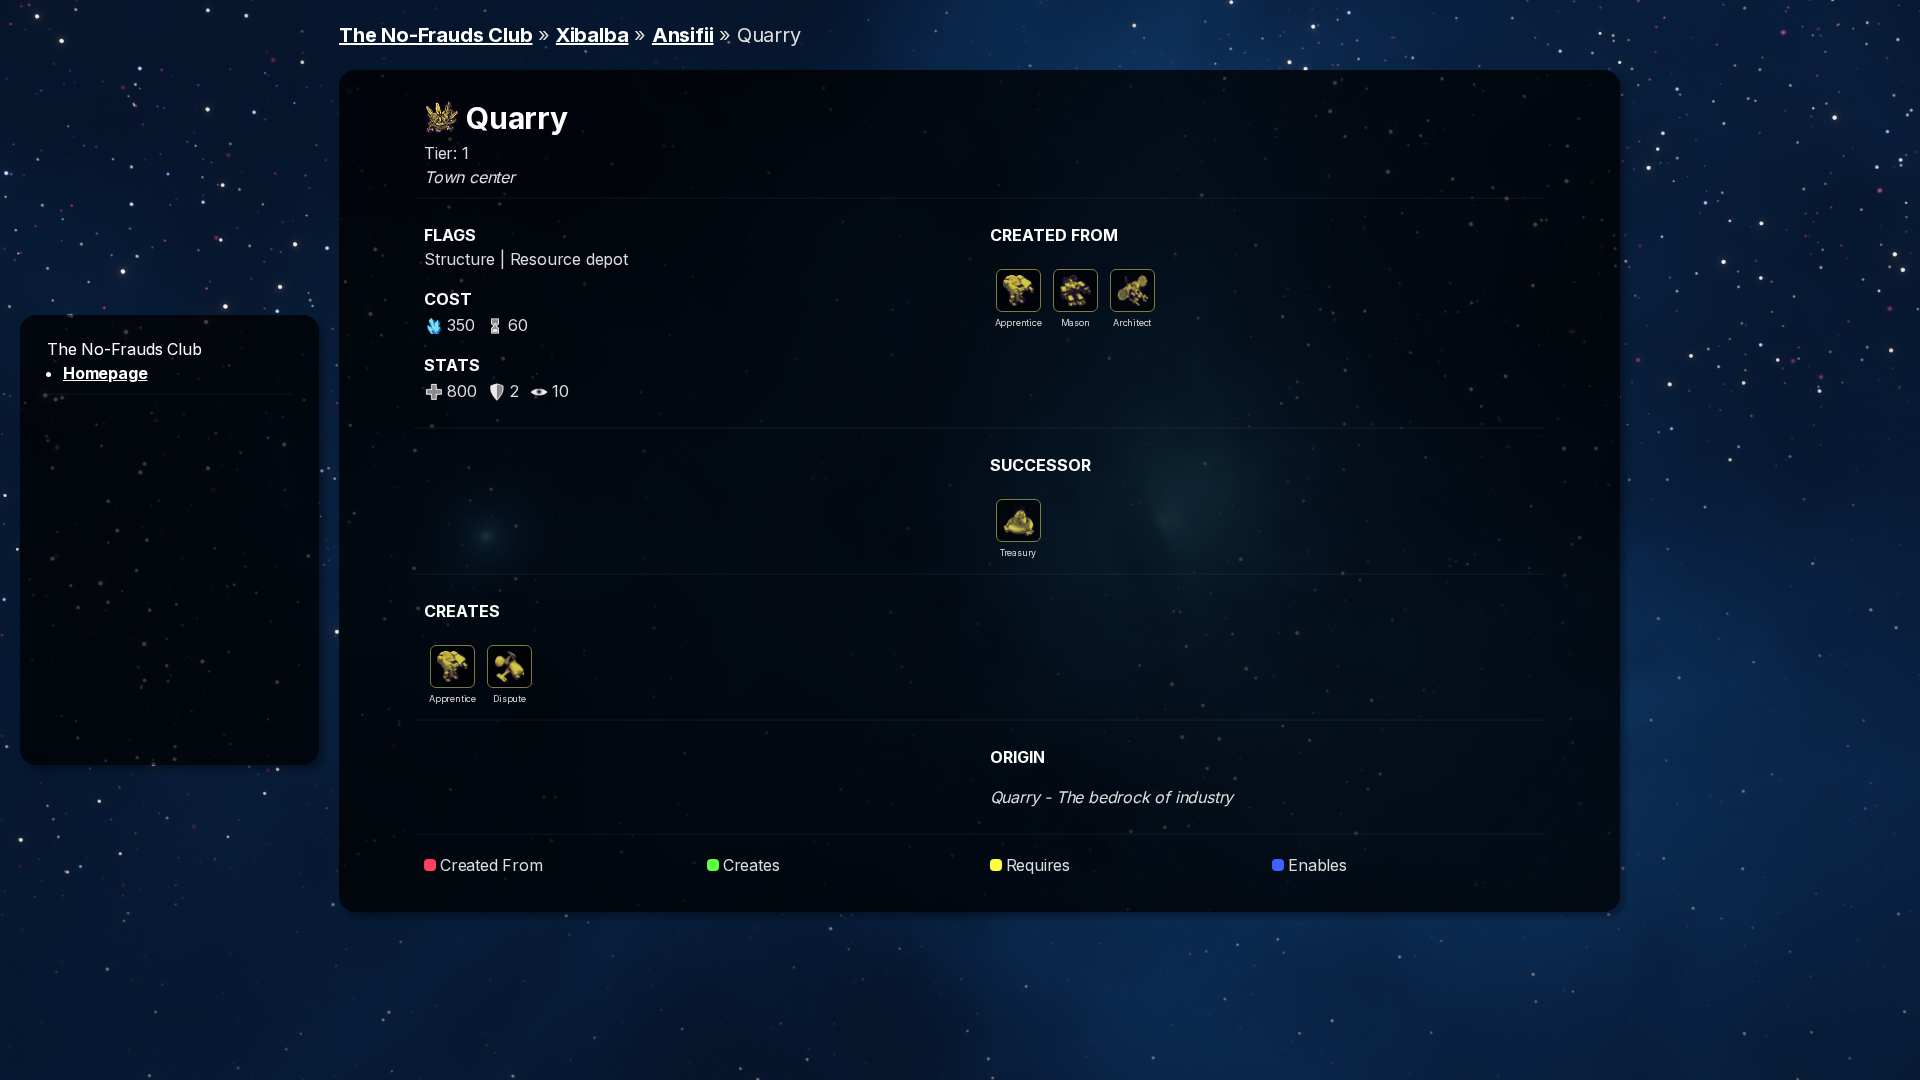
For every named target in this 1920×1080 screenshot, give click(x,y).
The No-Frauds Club (435, 35)
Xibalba (592, 35)
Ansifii (683, 35)
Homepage (105, 373)
